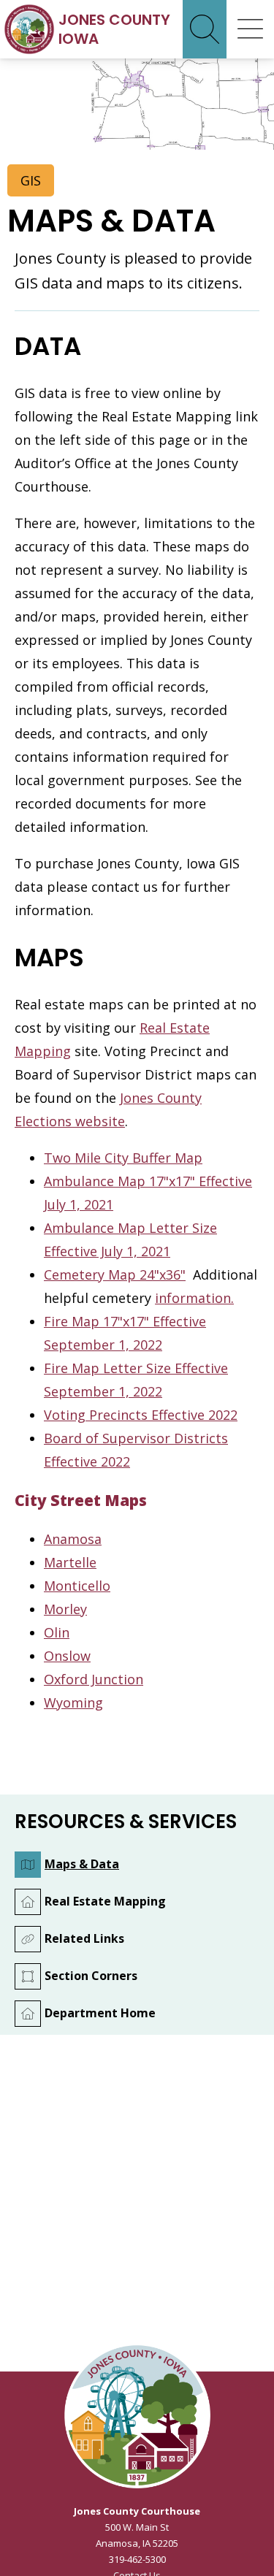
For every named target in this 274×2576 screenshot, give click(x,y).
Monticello (77, 1586)
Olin (57, 1632)
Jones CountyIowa (114, 29)
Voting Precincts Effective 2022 (141, 1415)
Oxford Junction (94, 1679)
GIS (31, 180)
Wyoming (73, 1702)
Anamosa (73, 1539)
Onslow (67, 1656)
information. (194, 1298)
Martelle (70, 1562)
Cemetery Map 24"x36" (115, 1274)
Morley (65, 1609)
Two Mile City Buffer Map (123, 1158)
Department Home (100, 2013)
